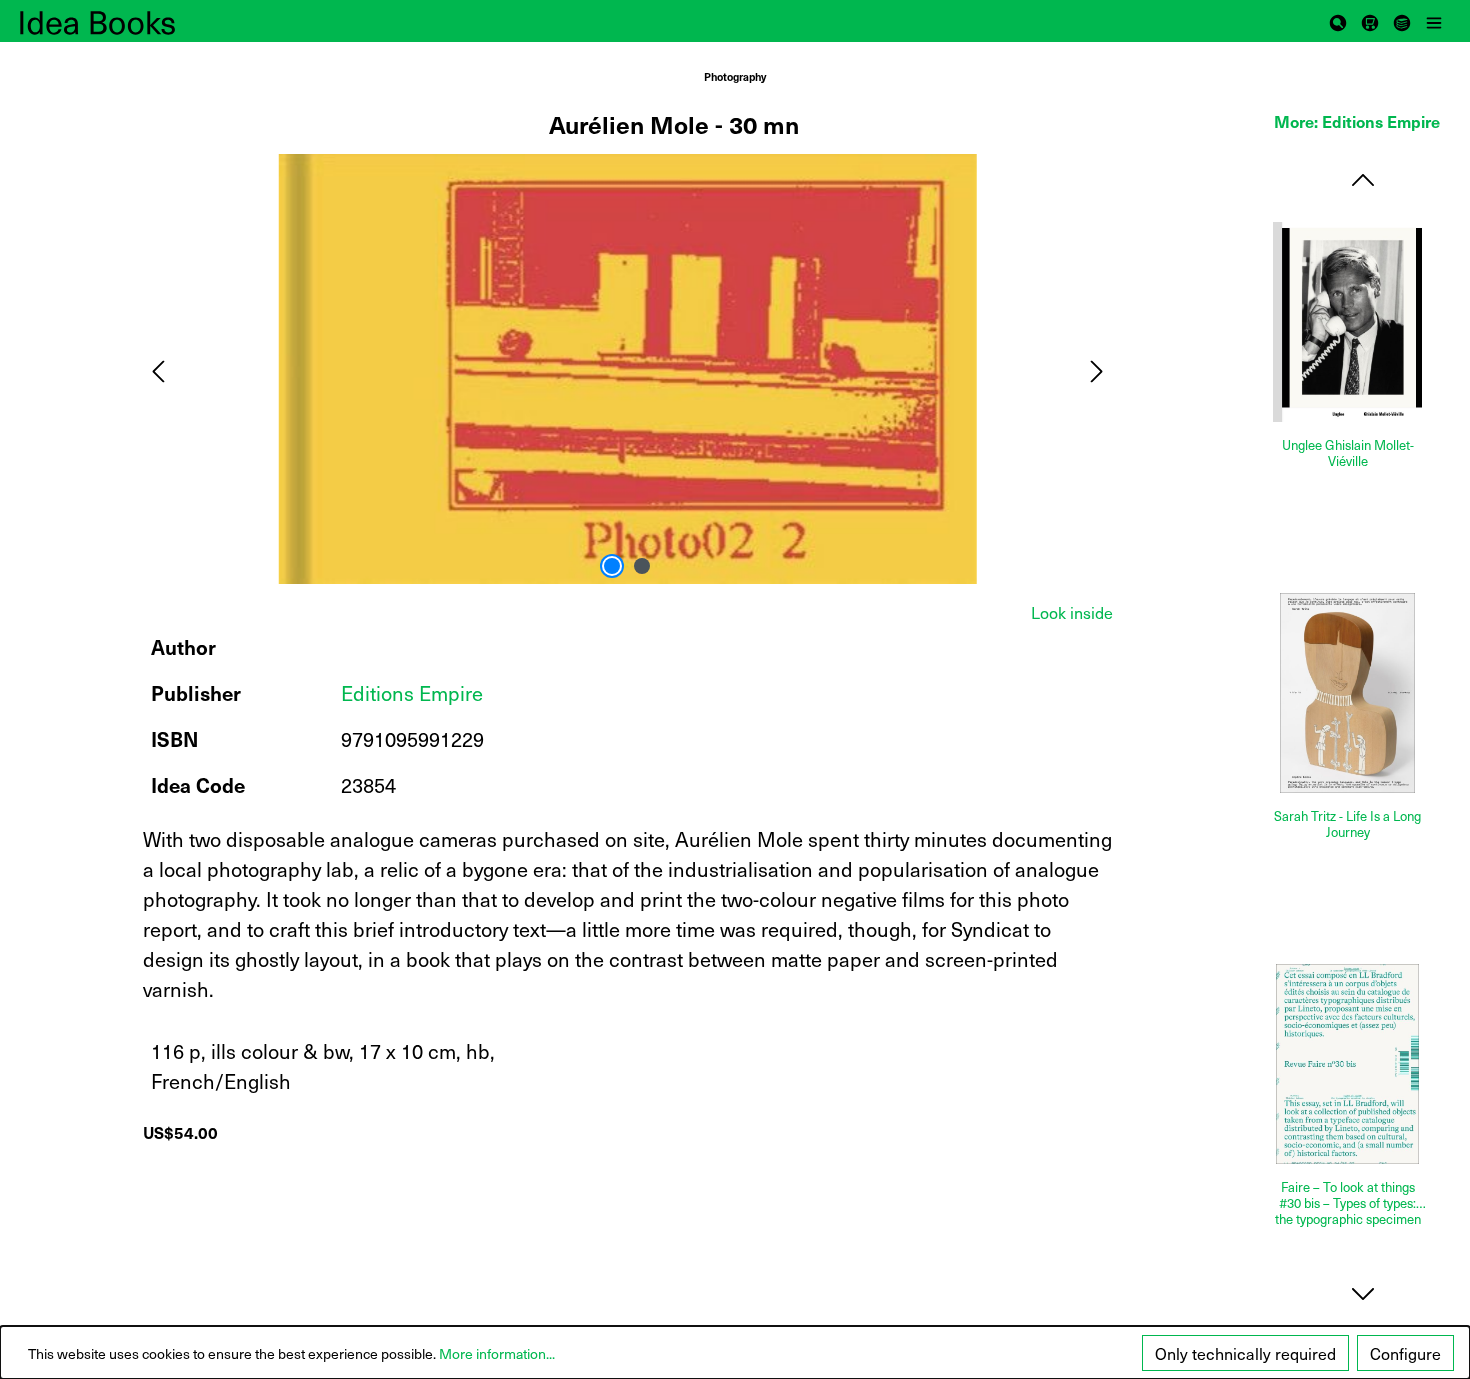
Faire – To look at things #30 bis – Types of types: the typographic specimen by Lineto (1348, 1203)
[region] (628, 369)
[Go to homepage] (120, 21)
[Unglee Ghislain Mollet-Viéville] (1347, 322)
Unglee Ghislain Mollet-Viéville (1348, 453)
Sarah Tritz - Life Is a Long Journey (1347, 824)
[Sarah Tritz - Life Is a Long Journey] (1347, 693)
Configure (1405, 1353)
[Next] (1097, 368)
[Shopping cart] (1370, 21)
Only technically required (1245, 1353)
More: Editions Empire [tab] (1357, 121)
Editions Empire (412, 693)
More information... (497, 1353)
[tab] (1072, 612)
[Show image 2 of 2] (642, 566)
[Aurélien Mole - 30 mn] (627, 369)
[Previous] (158, 368)
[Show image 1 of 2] (612, 566)
